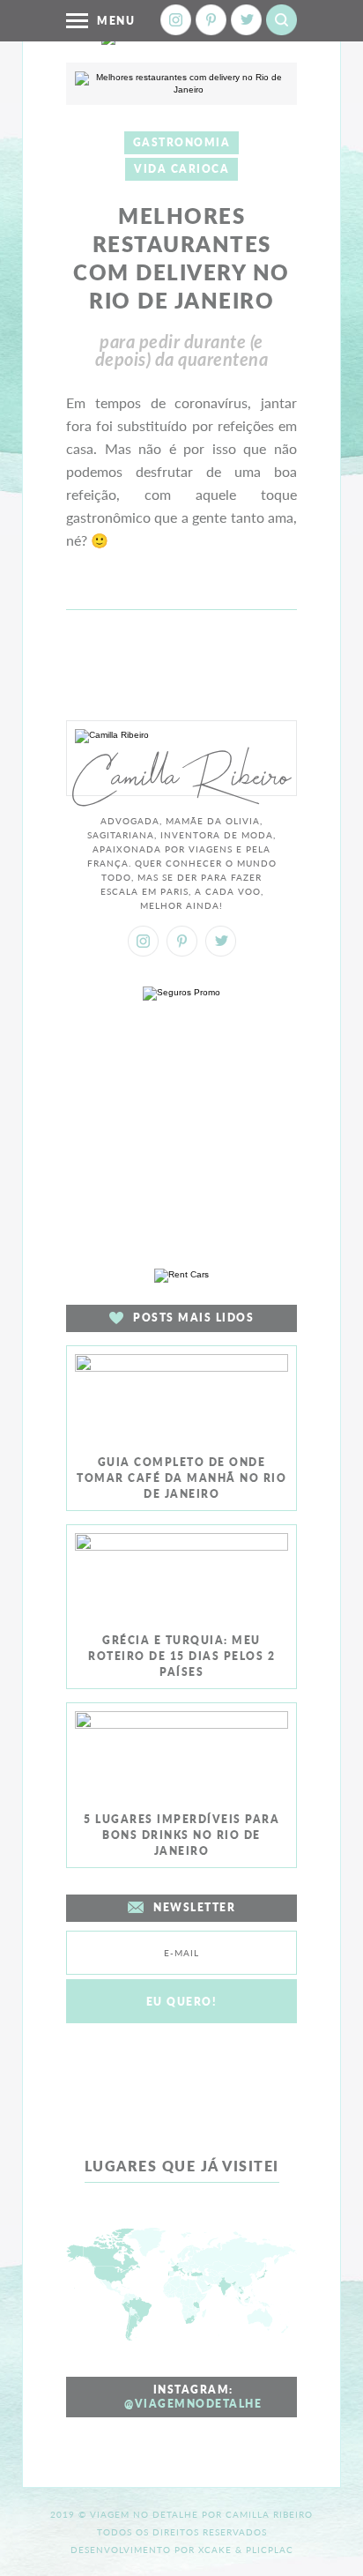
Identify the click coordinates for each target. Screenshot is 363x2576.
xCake (215, 2550)
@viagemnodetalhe (193, 2404)
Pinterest (211, 20)
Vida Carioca (181, 169)
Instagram (176, 20)
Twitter (246, 20)
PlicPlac (270, 2550)
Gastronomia (182, 142)
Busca (282, 20)
